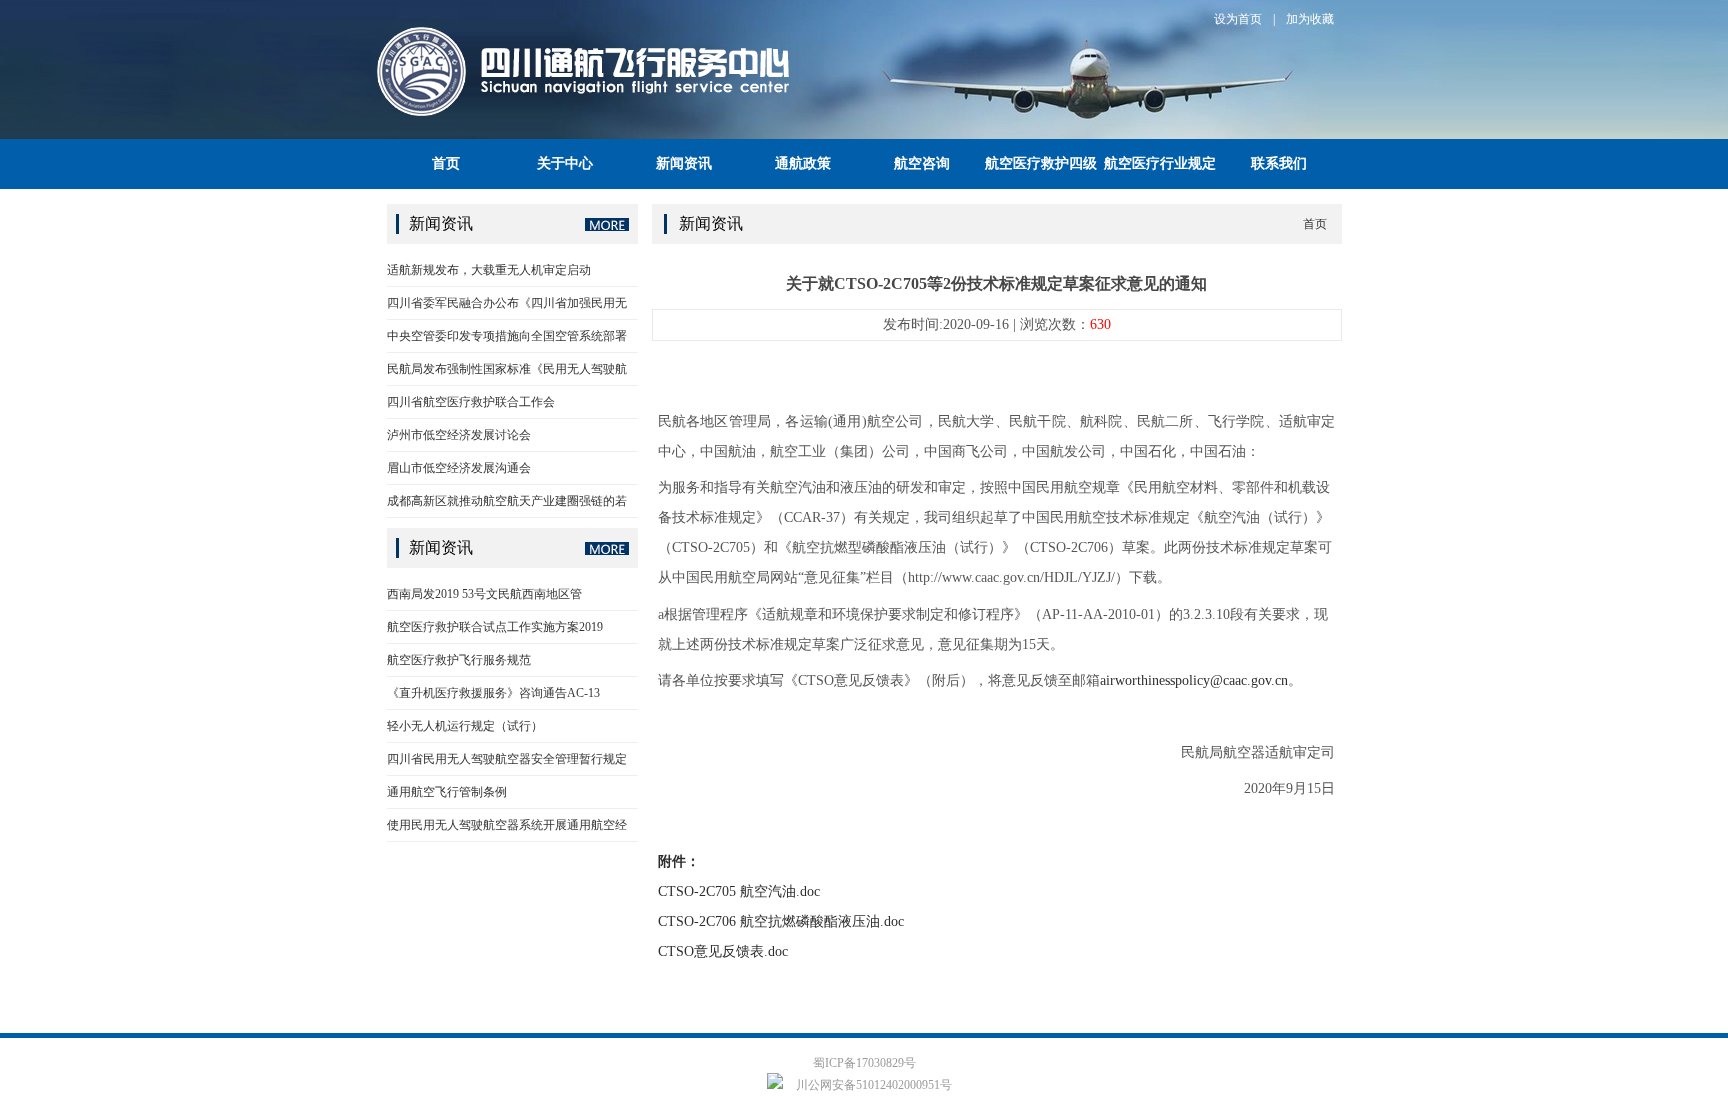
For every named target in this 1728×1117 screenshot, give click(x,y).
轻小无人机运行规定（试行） (465, 726)
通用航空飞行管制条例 (447, 792)
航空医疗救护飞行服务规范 (459, 660)
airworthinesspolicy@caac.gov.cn (1194, 680)
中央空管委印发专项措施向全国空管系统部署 (507, 336)
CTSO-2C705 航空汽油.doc (739, 891)
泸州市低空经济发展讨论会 (459, 435)
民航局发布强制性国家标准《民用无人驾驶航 (507, 369)
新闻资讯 (684, 163)
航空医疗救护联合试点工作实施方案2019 (495, 627)
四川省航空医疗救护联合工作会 (471, 402)
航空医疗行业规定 (1160, 163)
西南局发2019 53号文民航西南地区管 (484, 594)
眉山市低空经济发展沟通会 (459, 468)
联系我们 (1279, 163)
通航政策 (803, 163)
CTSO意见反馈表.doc (723, 951)
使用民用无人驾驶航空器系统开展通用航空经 (507, 825)
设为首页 (1238, 19)
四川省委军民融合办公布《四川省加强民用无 (507, 303)
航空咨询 (922, 163)
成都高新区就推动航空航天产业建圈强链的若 (507, 501)
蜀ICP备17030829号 (864, 1063)
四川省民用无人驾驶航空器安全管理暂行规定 (507, 759)
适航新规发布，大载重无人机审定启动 (489, 270)
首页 (446, 163)
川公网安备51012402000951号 (872, 1085)
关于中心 (565, 163)
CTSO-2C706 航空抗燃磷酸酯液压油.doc (781, 921)
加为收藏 (1310, 19)
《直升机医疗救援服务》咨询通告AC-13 (493, 693)
